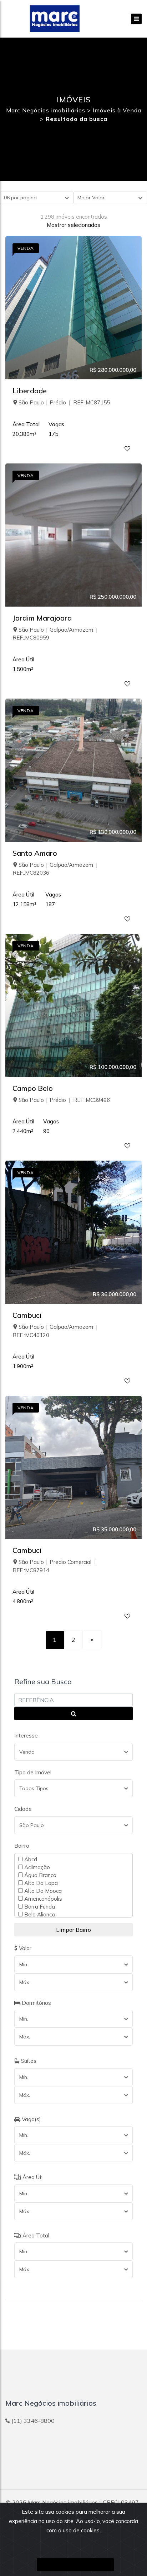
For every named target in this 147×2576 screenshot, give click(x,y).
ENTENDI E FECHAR (75, 2565)
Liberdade (30, 391)
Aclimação (36, 1867)
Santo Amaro (35, 853)
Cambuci (27, 1315)
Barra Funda (39, 1906)
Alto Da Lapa (40, 1883)
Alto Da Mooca (42, 1891)
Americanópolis (42, 1899)
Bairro (22, 1846)
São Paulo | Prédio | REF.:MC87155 (64, 402)
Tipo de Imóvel (33, 1772)
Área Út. (32, 2177)
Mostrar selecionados (73, 225)
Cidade (23, 1809)
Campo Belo (33, 1088)
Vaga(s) (31, 2119)
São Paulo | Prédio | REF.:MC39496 (64, 1100)
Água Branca (40, 1875)
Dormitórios (36, 2003)
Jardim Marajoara (42, 618)
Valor (24, 1948)
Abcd (30, 1859)
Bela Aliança (39, 1914)
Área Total (35, 2235)
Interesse (26, 1736)
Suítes (28, 2061)
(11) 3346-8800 (33, 2421)
